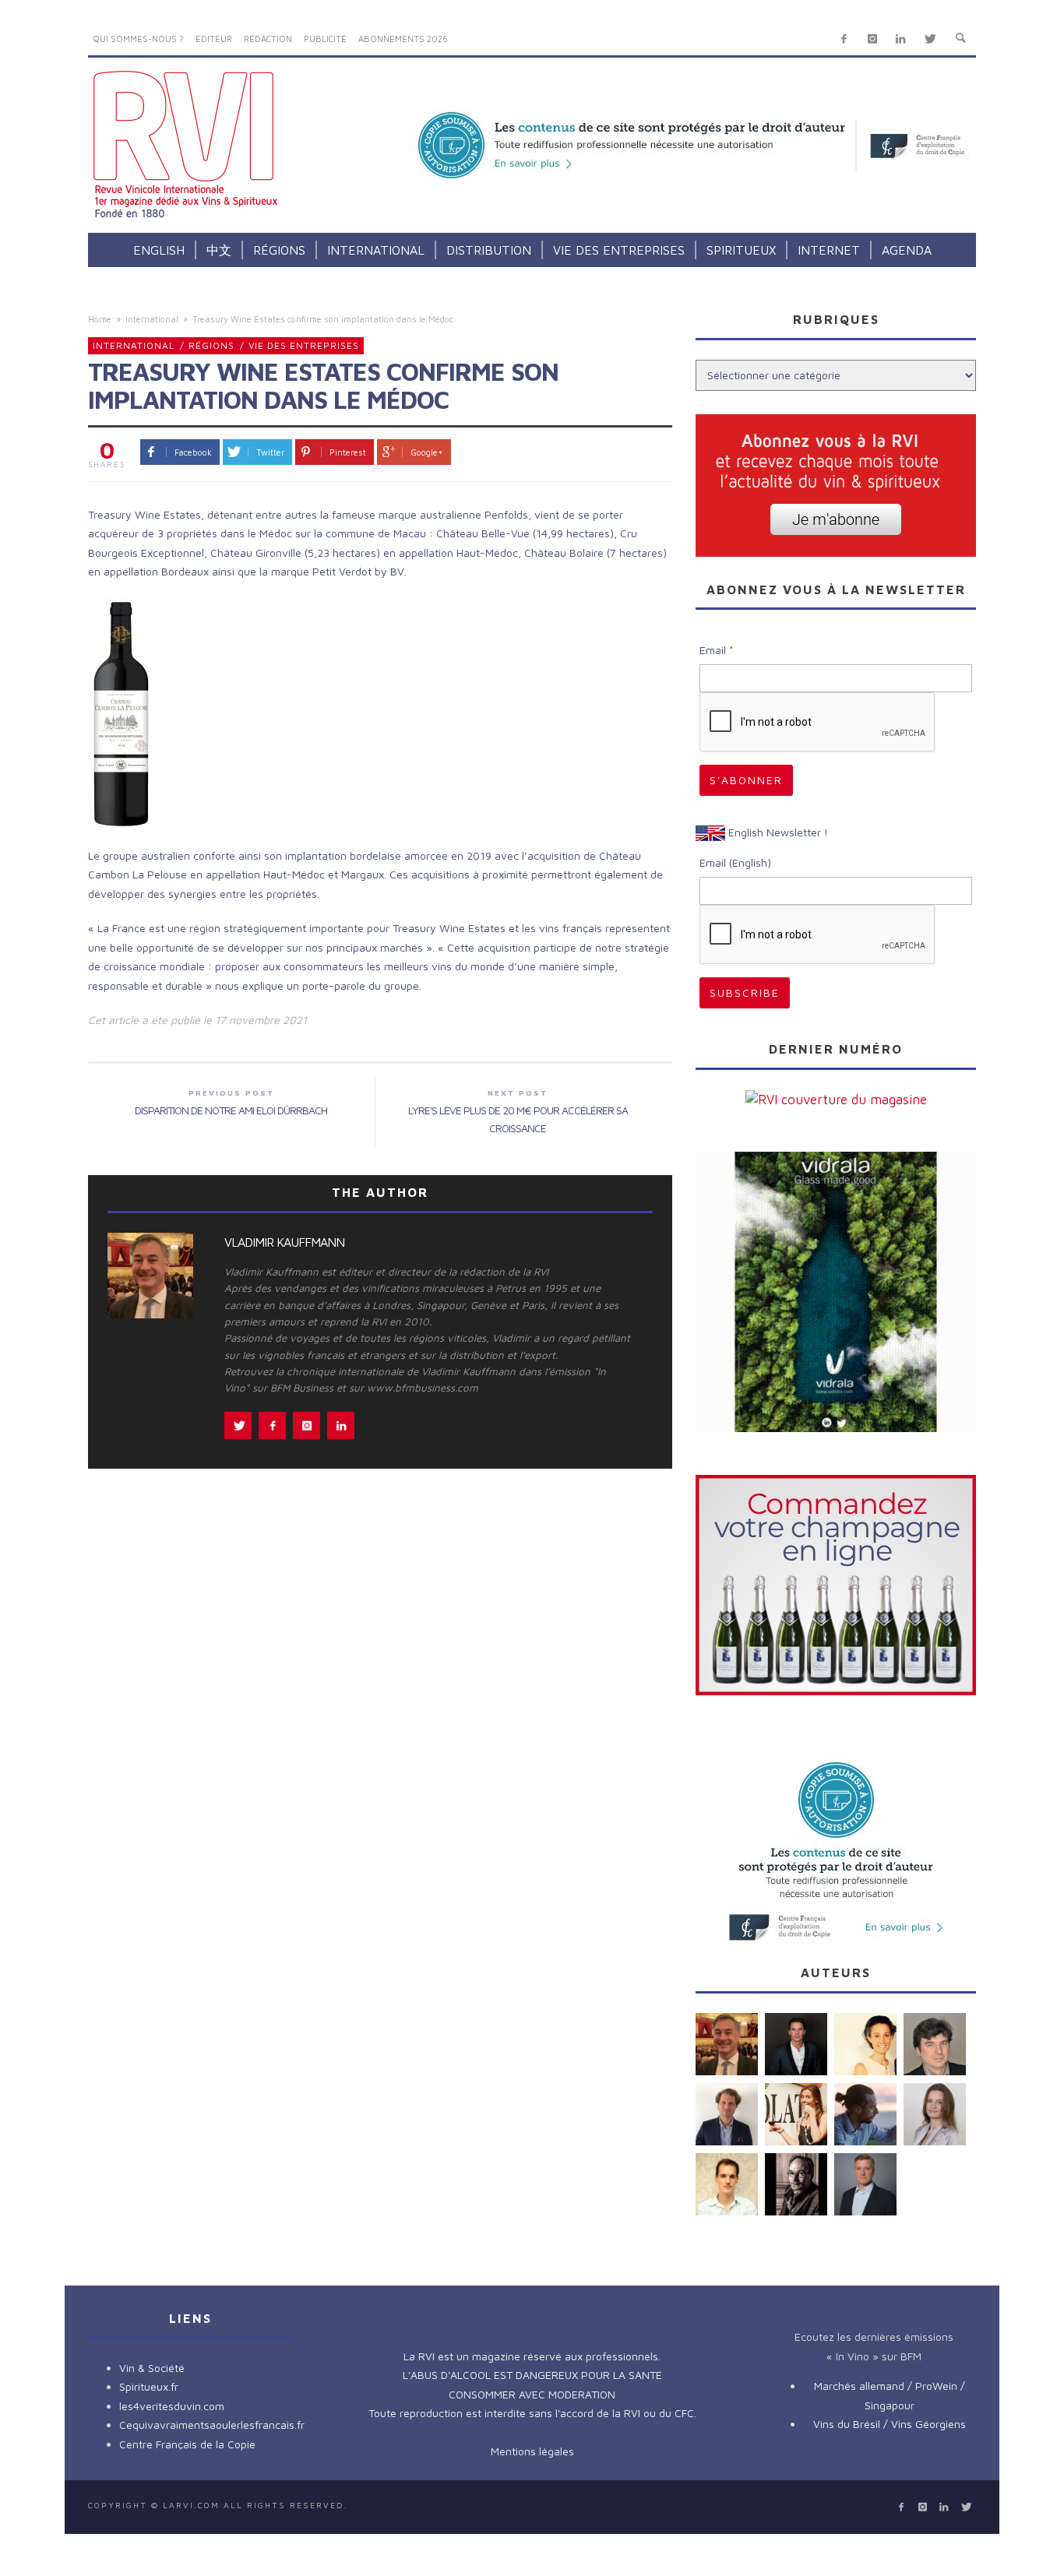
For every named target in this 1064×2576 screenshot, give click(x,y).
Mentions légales (532, 2451)
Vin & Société (152, 2368)
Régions (211, 345)
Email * (717, 650)
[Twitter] (930, 39)
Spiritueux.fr (149, 2386)
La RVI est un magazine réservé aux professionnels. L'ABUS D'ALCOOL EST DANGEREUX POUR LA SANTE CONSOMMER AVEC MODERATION (532, 2375)
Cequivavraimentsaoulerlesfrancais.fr (212, 2425)
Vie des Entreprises (304, 345)
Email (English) (735, 862)
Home (100, 319)
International (152, 319)
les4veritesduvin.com (172, 2406)
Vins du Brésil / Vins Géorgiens (890, 2424)
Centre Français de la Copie (187, 2444)
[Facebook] (844, 39)
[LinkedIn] (901, 39)
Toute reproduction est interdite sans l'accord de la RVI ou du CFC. (532, 2413)
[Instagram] (872, 39)
